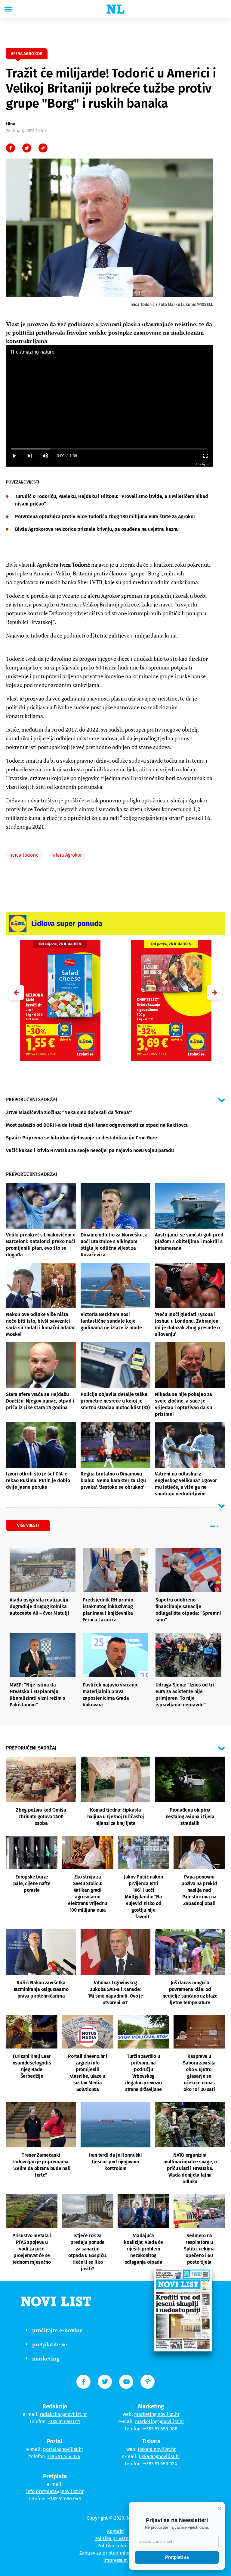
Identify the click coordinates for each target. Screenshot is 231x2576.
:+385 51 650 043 (64, 2499)
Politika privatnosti (115, 2538)
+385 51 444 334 (64, 2456)
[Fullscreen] (205, 456)
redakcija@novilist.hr (63, 2414)
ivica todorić (25, 855)
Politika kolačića (116, 2546)
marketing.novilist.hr (157, 2414)
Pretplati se (177, 2557)
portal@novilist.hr (63, 2449)
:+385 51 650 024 (160, 2464)
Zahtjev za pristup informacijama (115, 2553)
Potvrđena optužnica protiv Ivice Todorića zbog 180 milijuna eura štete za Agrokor (105, 516)
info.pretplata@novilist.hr (55, 2491)
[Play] (14, 456)
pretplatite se (50, 2344)
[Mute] (45, 456)
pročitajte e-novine (57, 2330)
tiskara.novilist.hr (157, 2449)
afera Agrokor (67, 855)
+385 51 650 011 (64, 2422)
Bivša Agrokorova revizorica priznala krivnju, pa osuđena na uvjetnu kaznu (97, 529)
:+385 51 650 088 (160, 2429)
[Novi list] (115, 9)
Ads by (200, 464)
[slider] (109, 449)
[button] (214, 993)
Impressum (116, 2560)
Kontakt (115, 2531)
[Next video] (29, 456)
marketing (46, 2358)
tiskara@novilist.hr (159, 2456)
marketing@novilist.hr (160, 2422)
